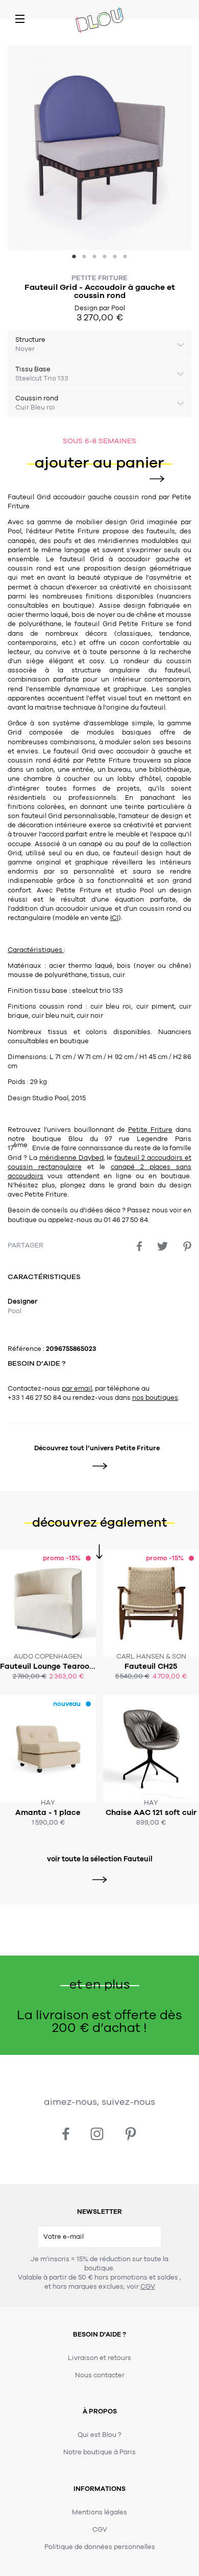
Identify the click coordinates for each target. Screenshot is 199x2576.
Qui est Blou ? (99, 2435)
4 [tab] (105, 258)
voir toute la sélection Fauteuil (100, 1859)
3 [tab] (94, 258)
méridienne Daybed (71, 1158)
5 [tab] (115, 258)
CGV (148, 2287)
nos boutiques (155, 1398)
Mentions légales (99, 2512)
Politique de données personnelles (100, 2547)
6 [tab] (125, 258)
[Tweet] (163, 1246)
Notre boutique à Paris (99, 2452)
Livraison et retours (99, 2358)
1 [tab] (74, 258)
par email (77, 1389)
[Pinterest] (187, 1246)
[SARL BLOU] (99, 21)
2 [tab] (84, 258)
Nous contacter (100, 2375)
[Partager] (139, 1246)
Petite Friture (99, 278)
